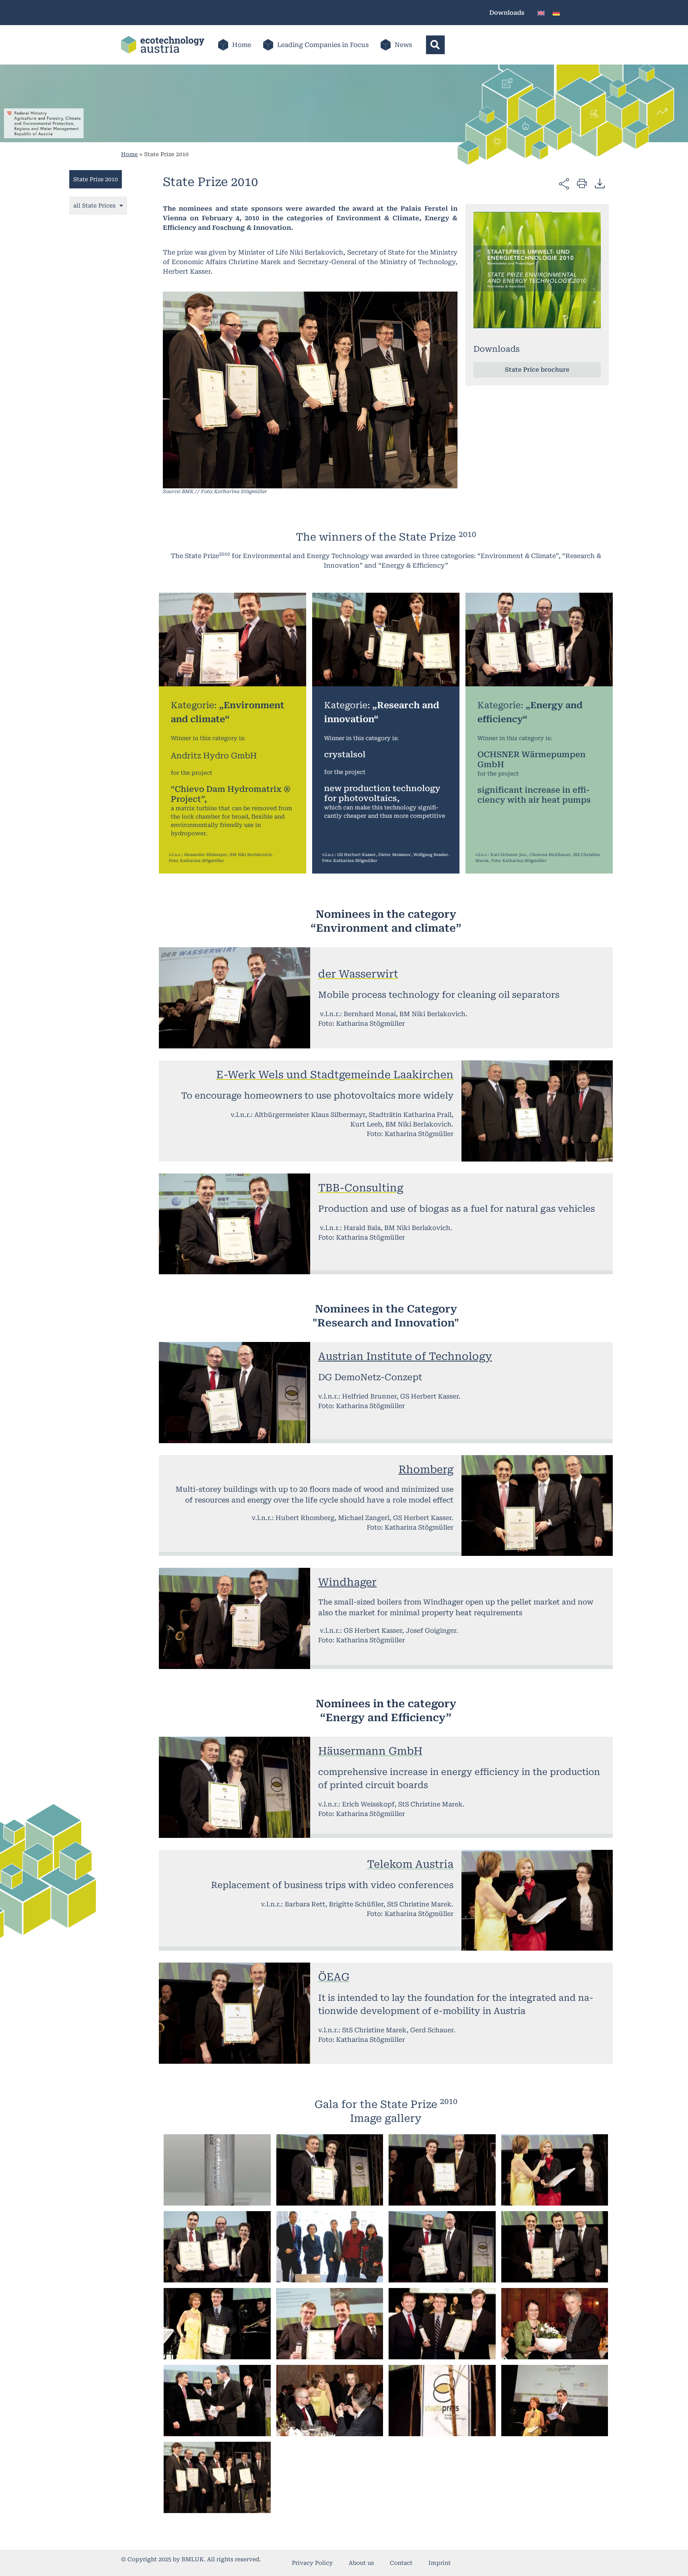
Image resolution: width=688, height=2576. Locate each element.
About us (361, 2563)
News (403, 45)
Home (242, 45)
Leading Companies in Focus (323, 45)
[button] (435, 45)
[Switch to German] (556, 13)
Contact (401, 2563)
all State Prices (94, 206)
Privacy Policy (312, 2563)
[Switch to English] (541, 13)
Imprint (440, 2563)
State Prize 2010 (96, 179)
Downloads (507, 13)
